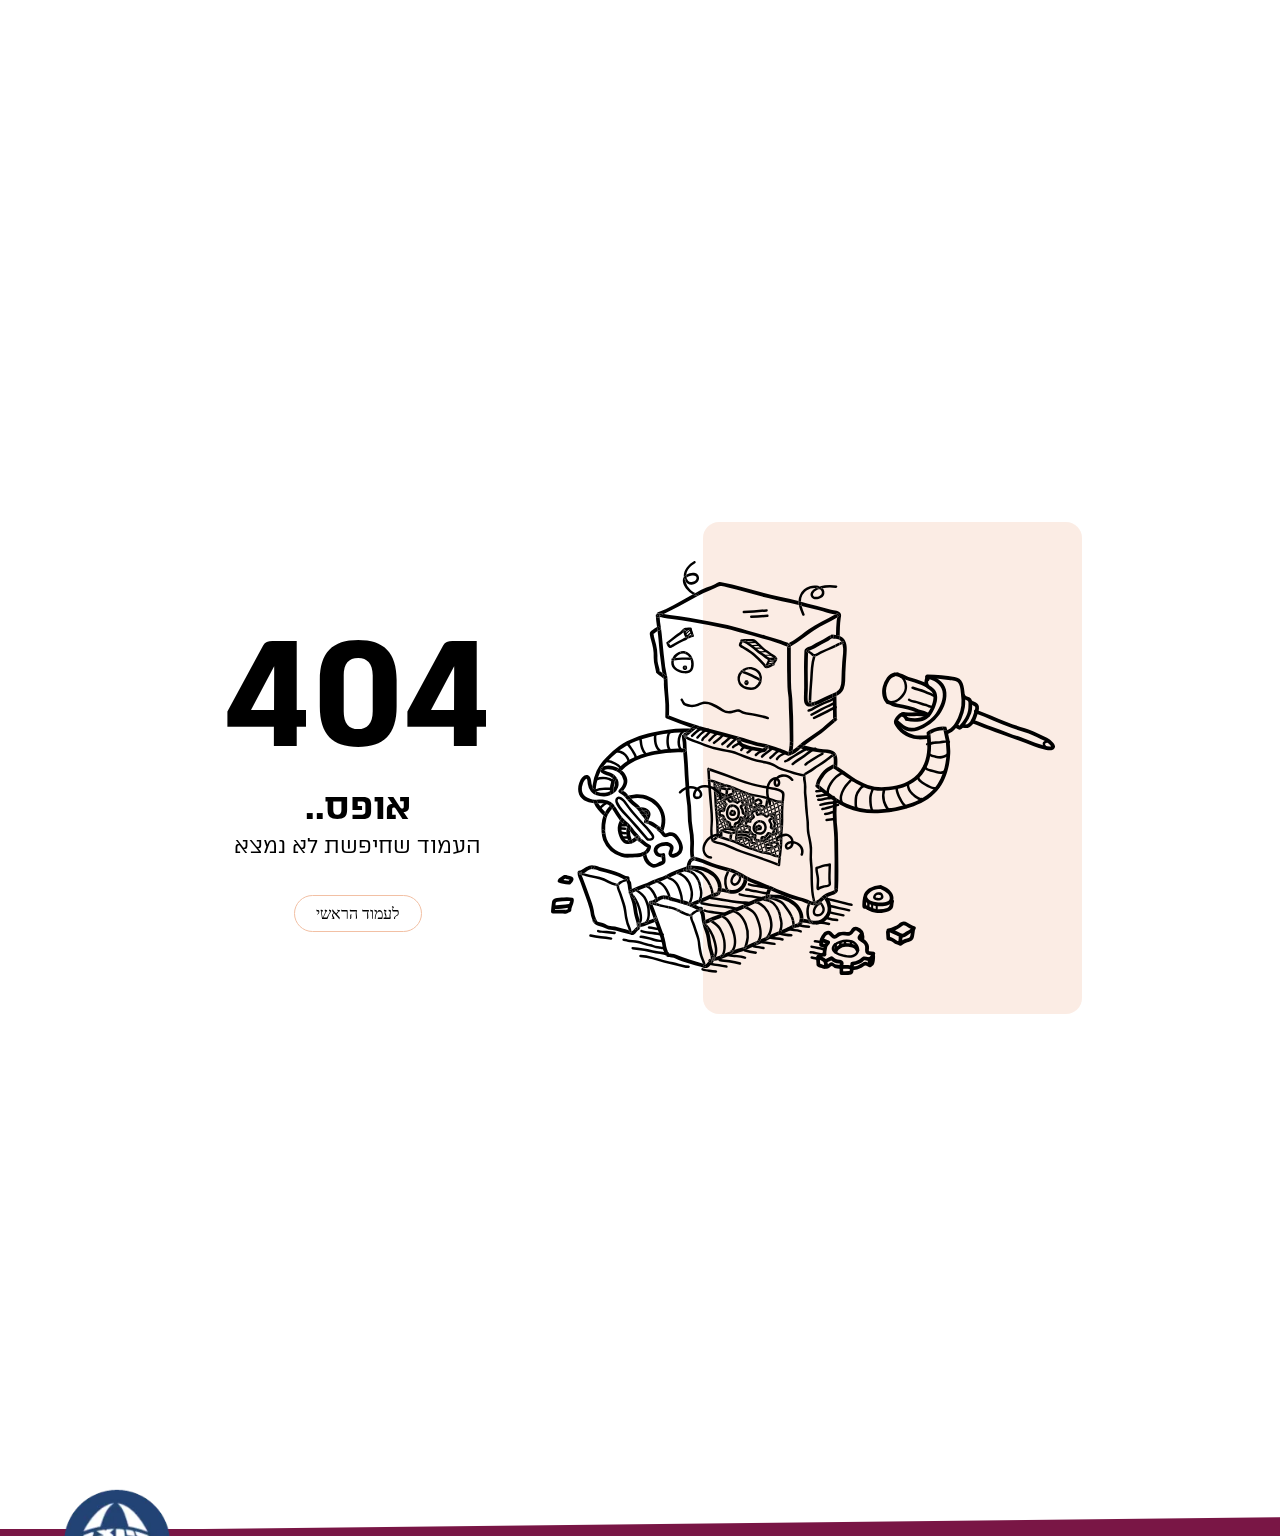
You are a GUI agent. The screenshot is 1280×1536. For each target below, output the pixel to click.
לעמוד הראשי (357, 913)
